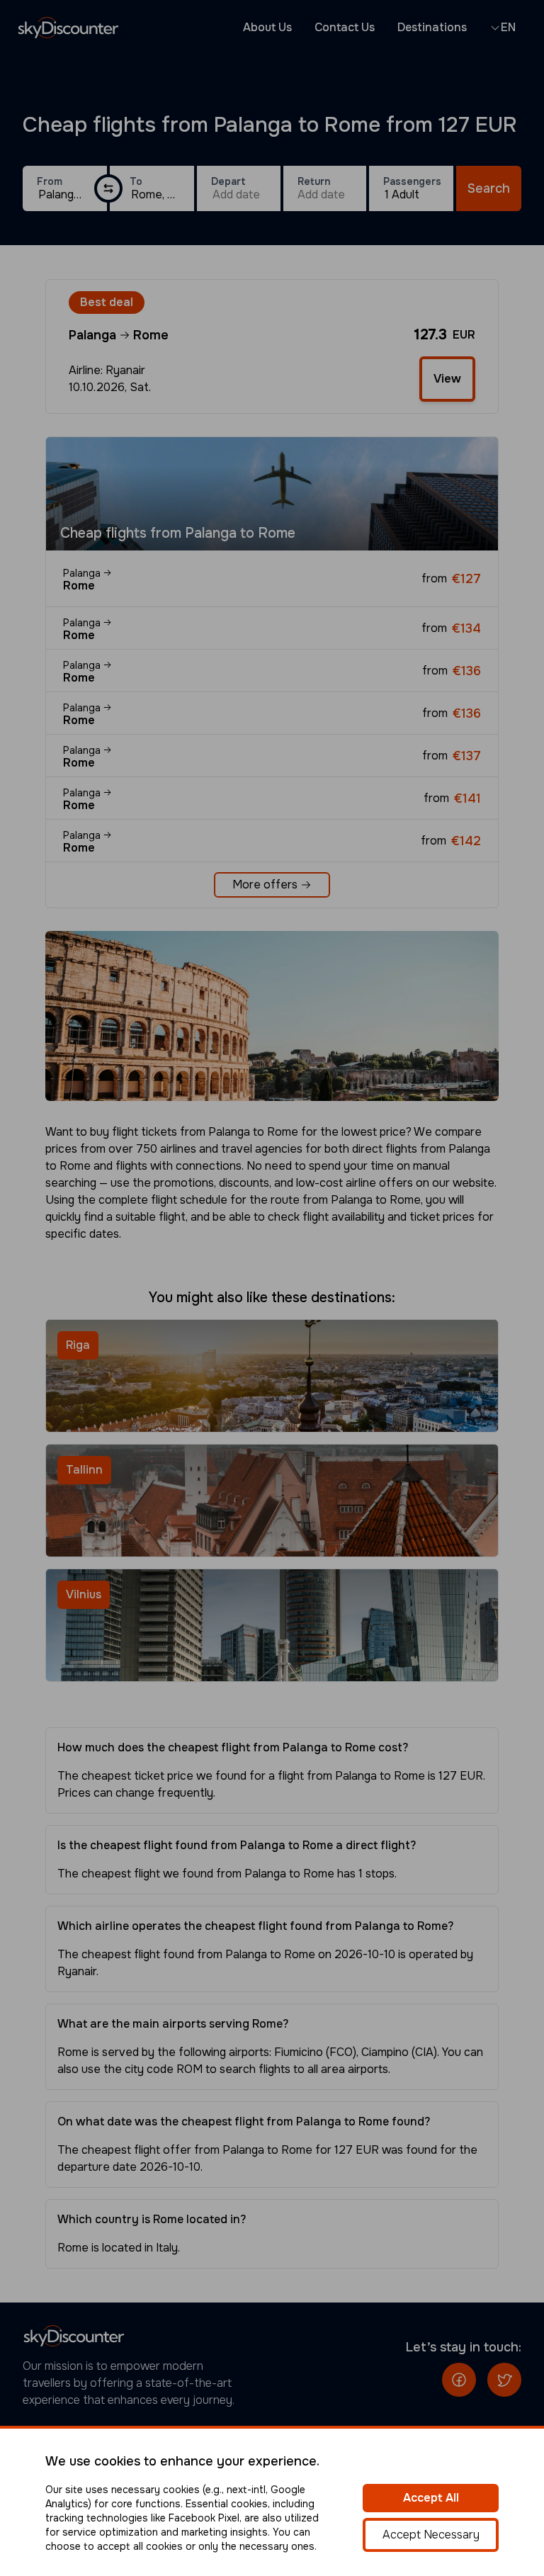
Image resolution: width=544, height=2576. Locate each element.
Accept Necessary (431, 2535)
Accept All (431, 2498)
